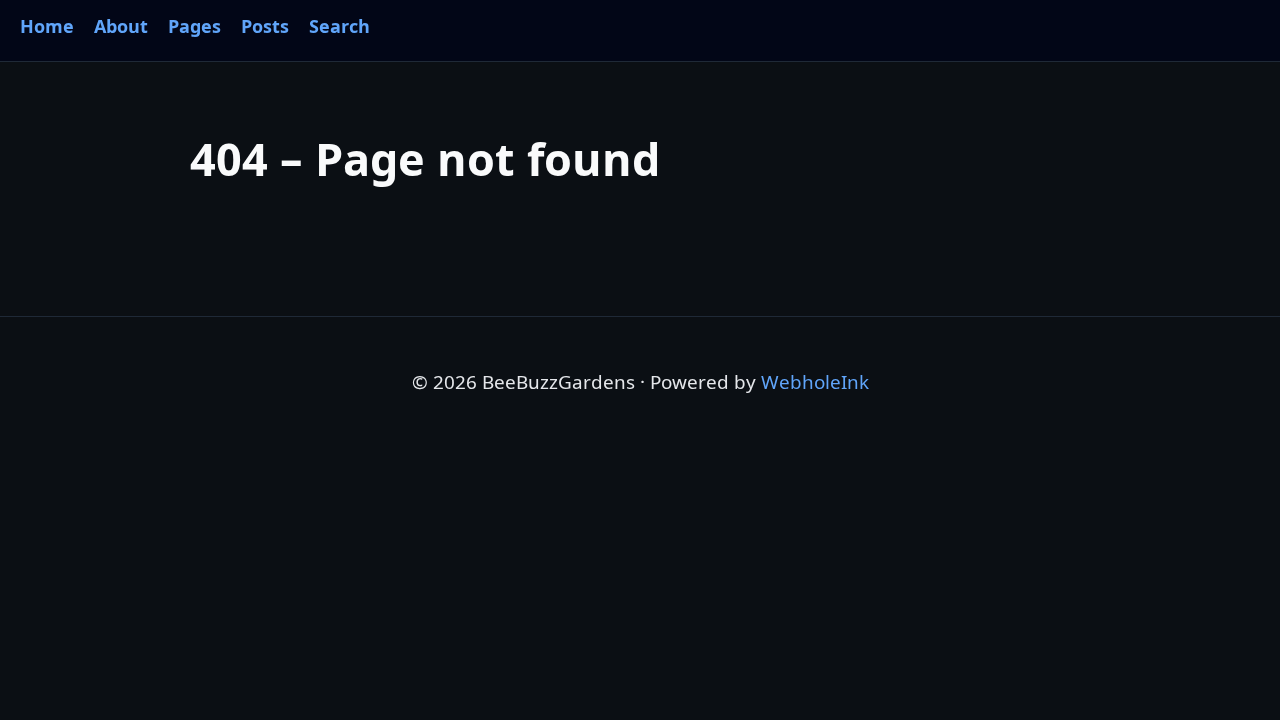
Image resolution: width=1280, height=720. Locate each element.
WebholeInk (815, 382)
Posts (265, 26)
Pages (194, 26)
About (121, 26)
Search (339, 26)
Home (47, 26)
